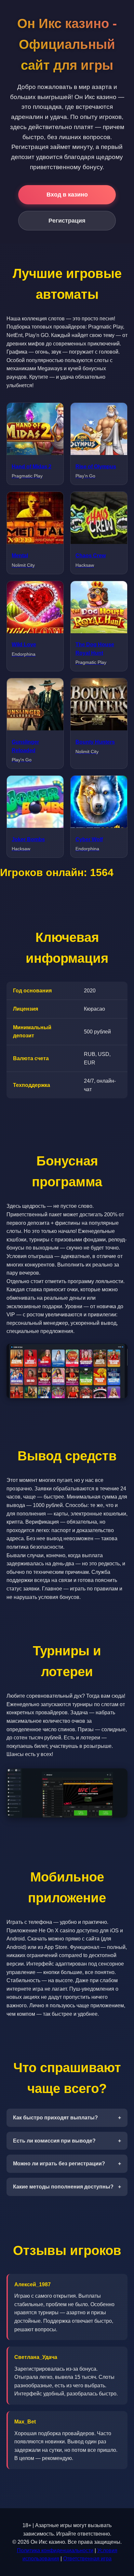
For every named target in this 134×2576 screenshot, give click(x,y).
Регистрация (67, 221)
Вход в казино (67, 195)
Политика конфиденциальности (55, 2550)
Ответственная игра (87, 2559)
